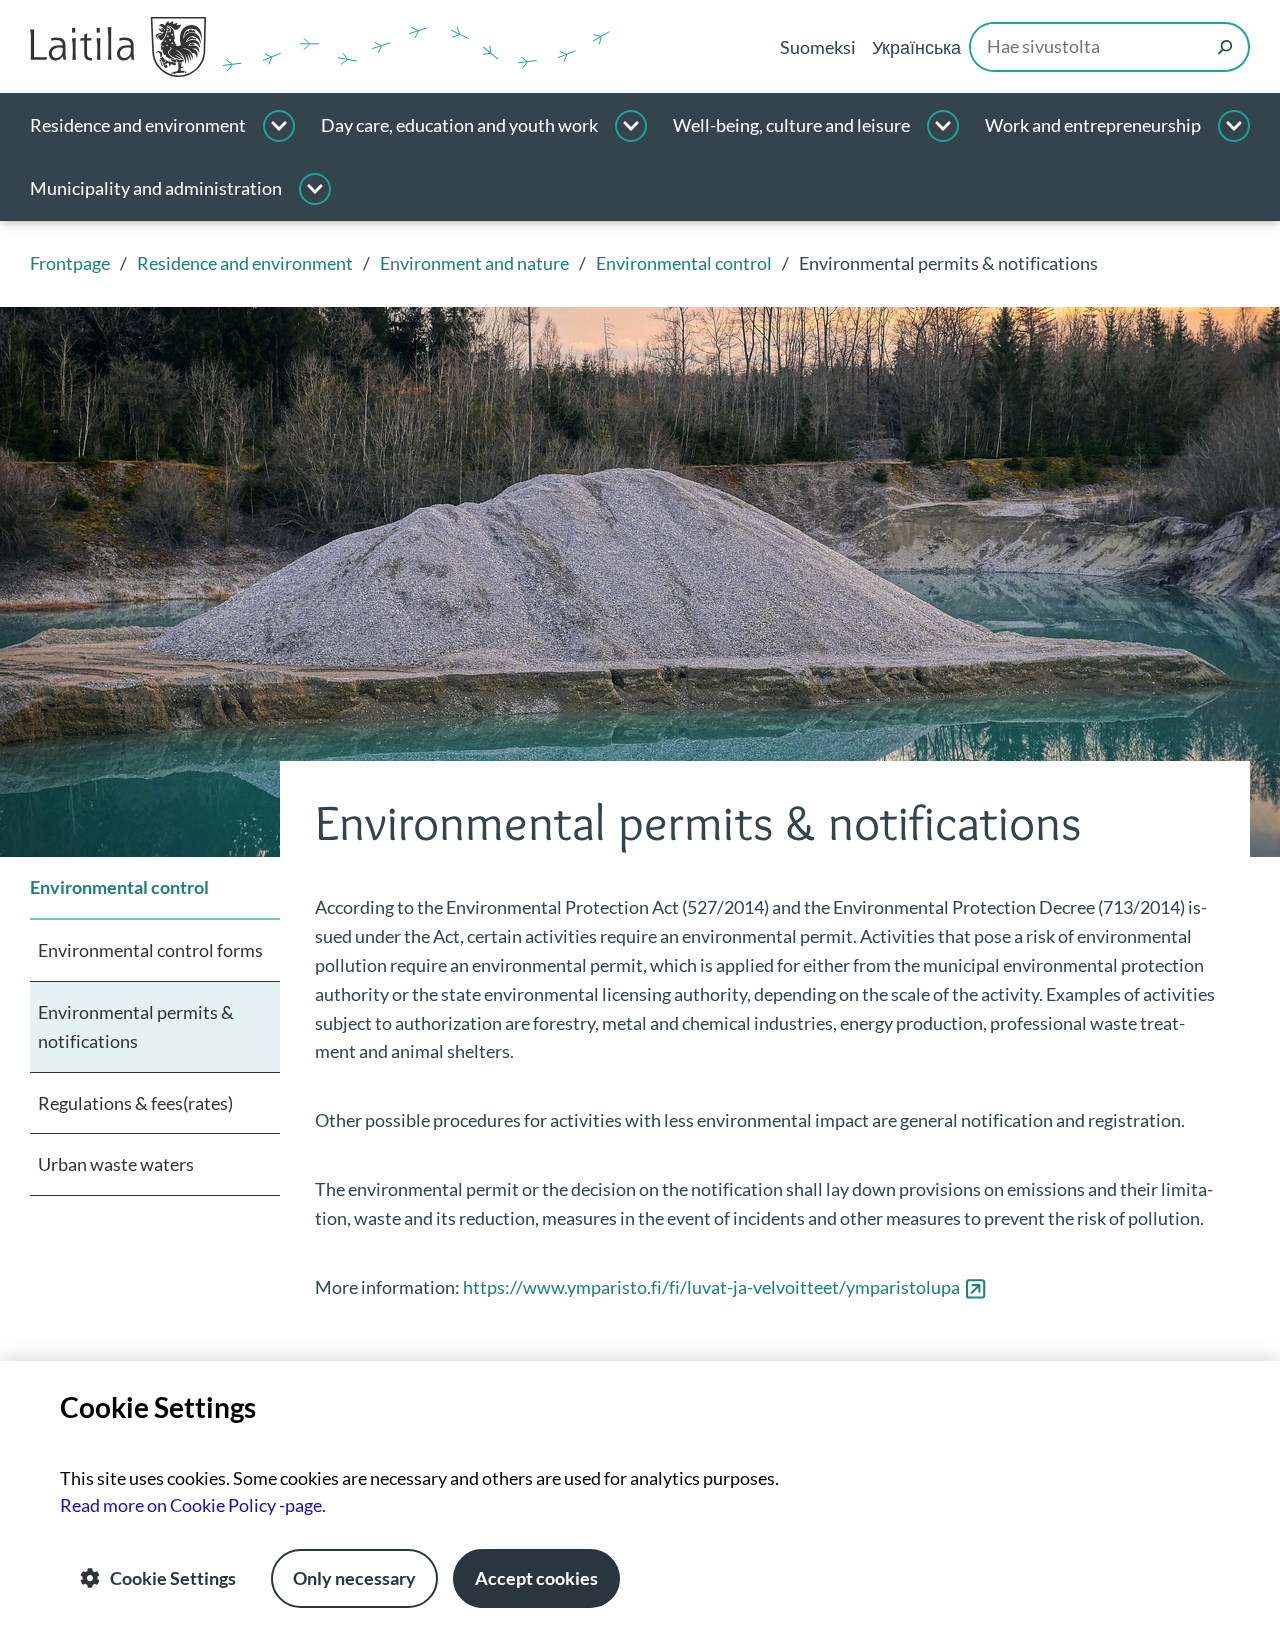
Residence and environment (138, 125)
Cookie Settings (173, 1578)
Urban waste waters (116, 1164)
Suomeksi (818, 47)
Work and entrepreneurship (1093, 125)
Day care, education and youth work (459, 125)
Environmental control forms (150, 950)
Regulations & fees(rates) (135, 1103)
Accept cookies (536, 1578)
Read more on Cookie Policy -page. (193, 1505)
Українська (916, 47)
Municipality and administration (156, 188)
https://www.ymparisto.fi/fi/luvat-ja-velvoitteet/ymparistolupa (724, 1287)
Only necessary (354, 1578)
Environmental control (119, 887)
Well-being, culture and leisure (791, 125)
